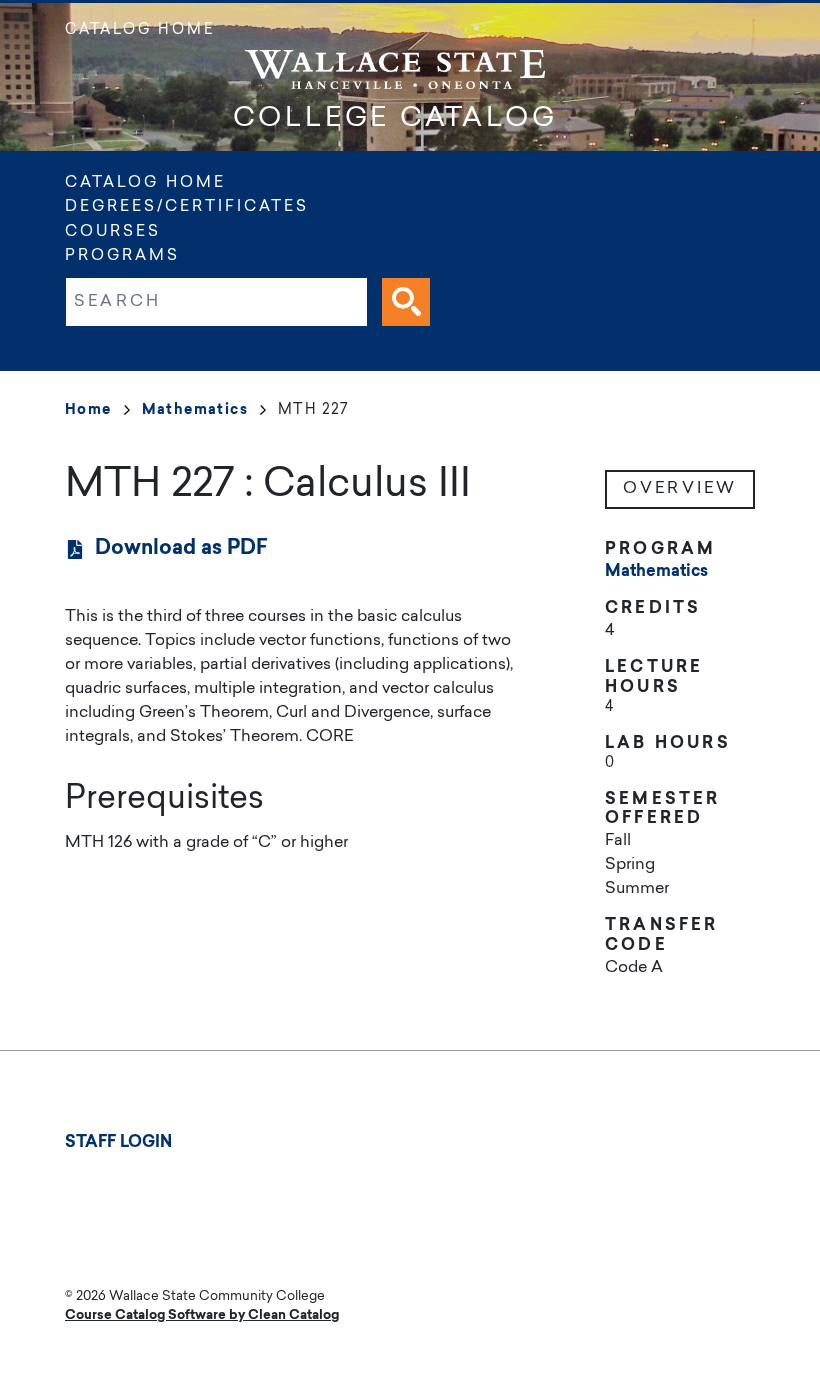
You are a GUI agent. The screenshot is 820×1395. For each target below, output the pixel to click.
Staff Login (118, 1143)
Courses (113, 232)
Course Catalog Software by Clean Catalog (202, 1315)
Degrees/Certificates (187, 207)
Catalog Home (140, 31)
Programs (122, 256)
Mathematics (195, 411)
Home (88, 411)
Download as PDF (181, 549)
